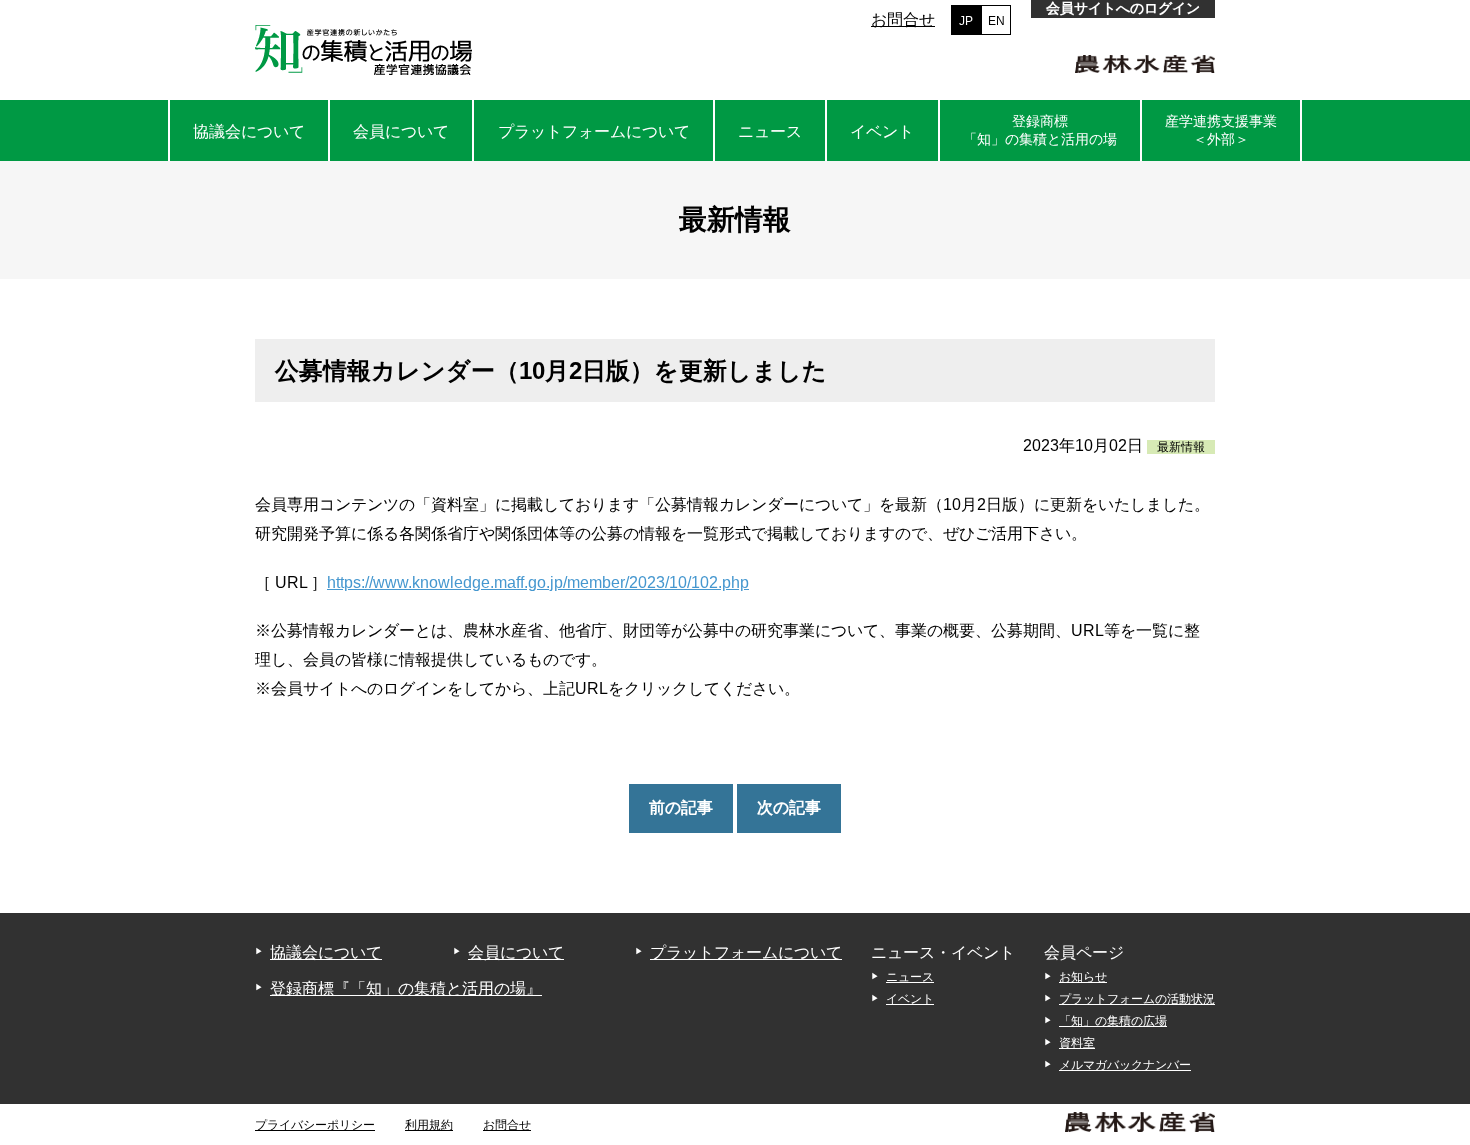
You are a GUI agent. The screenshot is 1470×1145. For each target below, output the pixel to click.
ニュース (770, 131)
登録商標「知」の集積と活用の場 (1040, 130)
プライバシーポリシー (315, 1125)
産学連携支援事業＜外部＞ (1221, 130)
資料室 (1077, 1043)
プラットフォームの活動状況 (1137, 999)
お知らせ (1083, 977)
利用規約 (429, 1125)
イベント (882, 131)
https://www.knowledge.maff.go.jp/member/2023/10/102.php (538, 582)
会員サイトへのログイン (1123, 8)
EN (996, 21)
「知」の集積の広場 (1113, 1021)
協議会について (249, 131)
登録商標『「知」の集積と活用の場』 (406, 988)
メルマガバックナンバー (1125, 1065)
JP (966, 21)
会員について (401, 131)
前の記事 (681, 807)
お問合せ (903, 19)
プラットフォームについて (594, 131)
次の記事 (789, 807)
